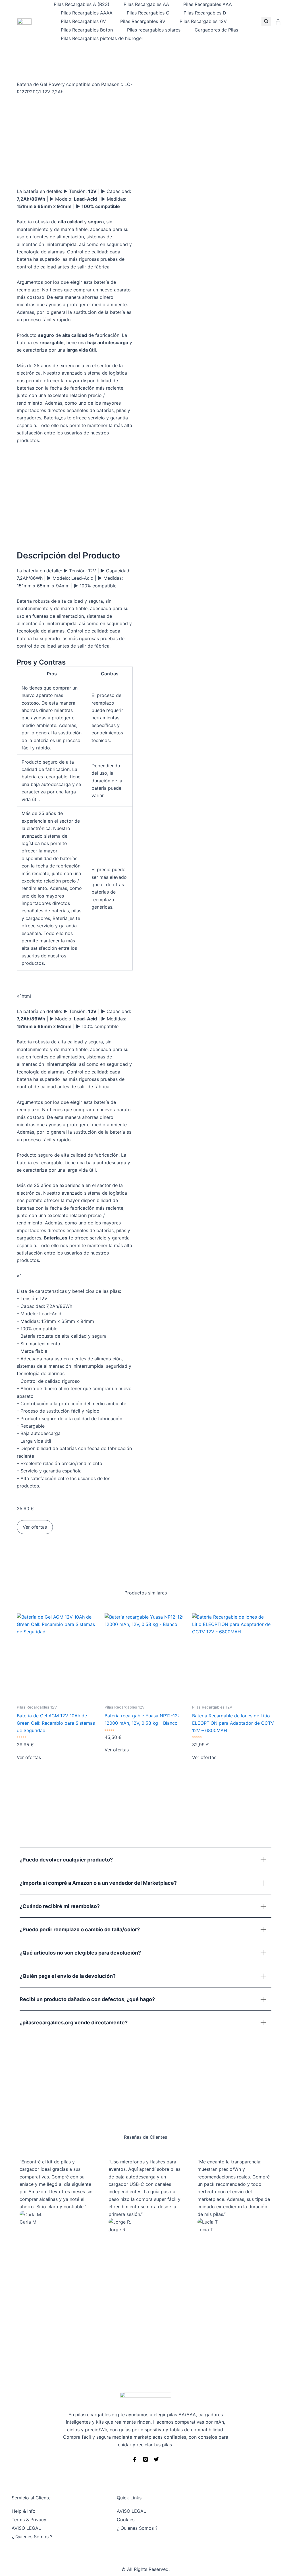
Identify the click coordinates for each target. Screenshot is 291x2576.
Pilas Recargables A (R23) (82, 4)
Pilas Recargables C (148, 13)
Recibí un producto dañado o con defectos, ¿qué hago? (87, 1999)
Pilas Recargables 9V (143, 21)
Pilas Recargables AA (146, 4)
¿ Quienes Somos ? (32, 2537)
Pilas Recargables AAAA (87, 13)
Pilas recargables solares (154, 30)
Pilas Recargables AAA (208, 4)
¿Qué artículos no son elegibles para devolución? (80, 1953)
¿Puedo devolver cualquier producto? (66, 1860)
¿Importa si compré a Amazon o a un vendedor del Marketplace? (98, 1883)
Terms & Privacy (29, 2520)
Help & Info (24, 2511)
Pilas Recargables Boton (87, 30)
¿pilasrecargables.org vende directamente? (74, 2023)
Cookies (126, 2520)
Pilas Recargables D (205, 13)
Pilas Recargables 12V (203, 21)
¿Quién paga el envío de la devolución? (68, 1976)
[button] (266, 21)
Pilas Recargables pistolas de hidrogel (102, 38)
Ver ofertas (35, 1527)
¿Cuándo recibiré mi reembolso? (60, 1906)
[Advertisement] (145, 2315)
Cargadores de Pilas (216, 30)
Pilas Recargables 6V (83, 21)
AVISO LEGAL (26, 2528)
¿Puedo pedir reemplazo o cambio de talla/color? (80, 1929)
